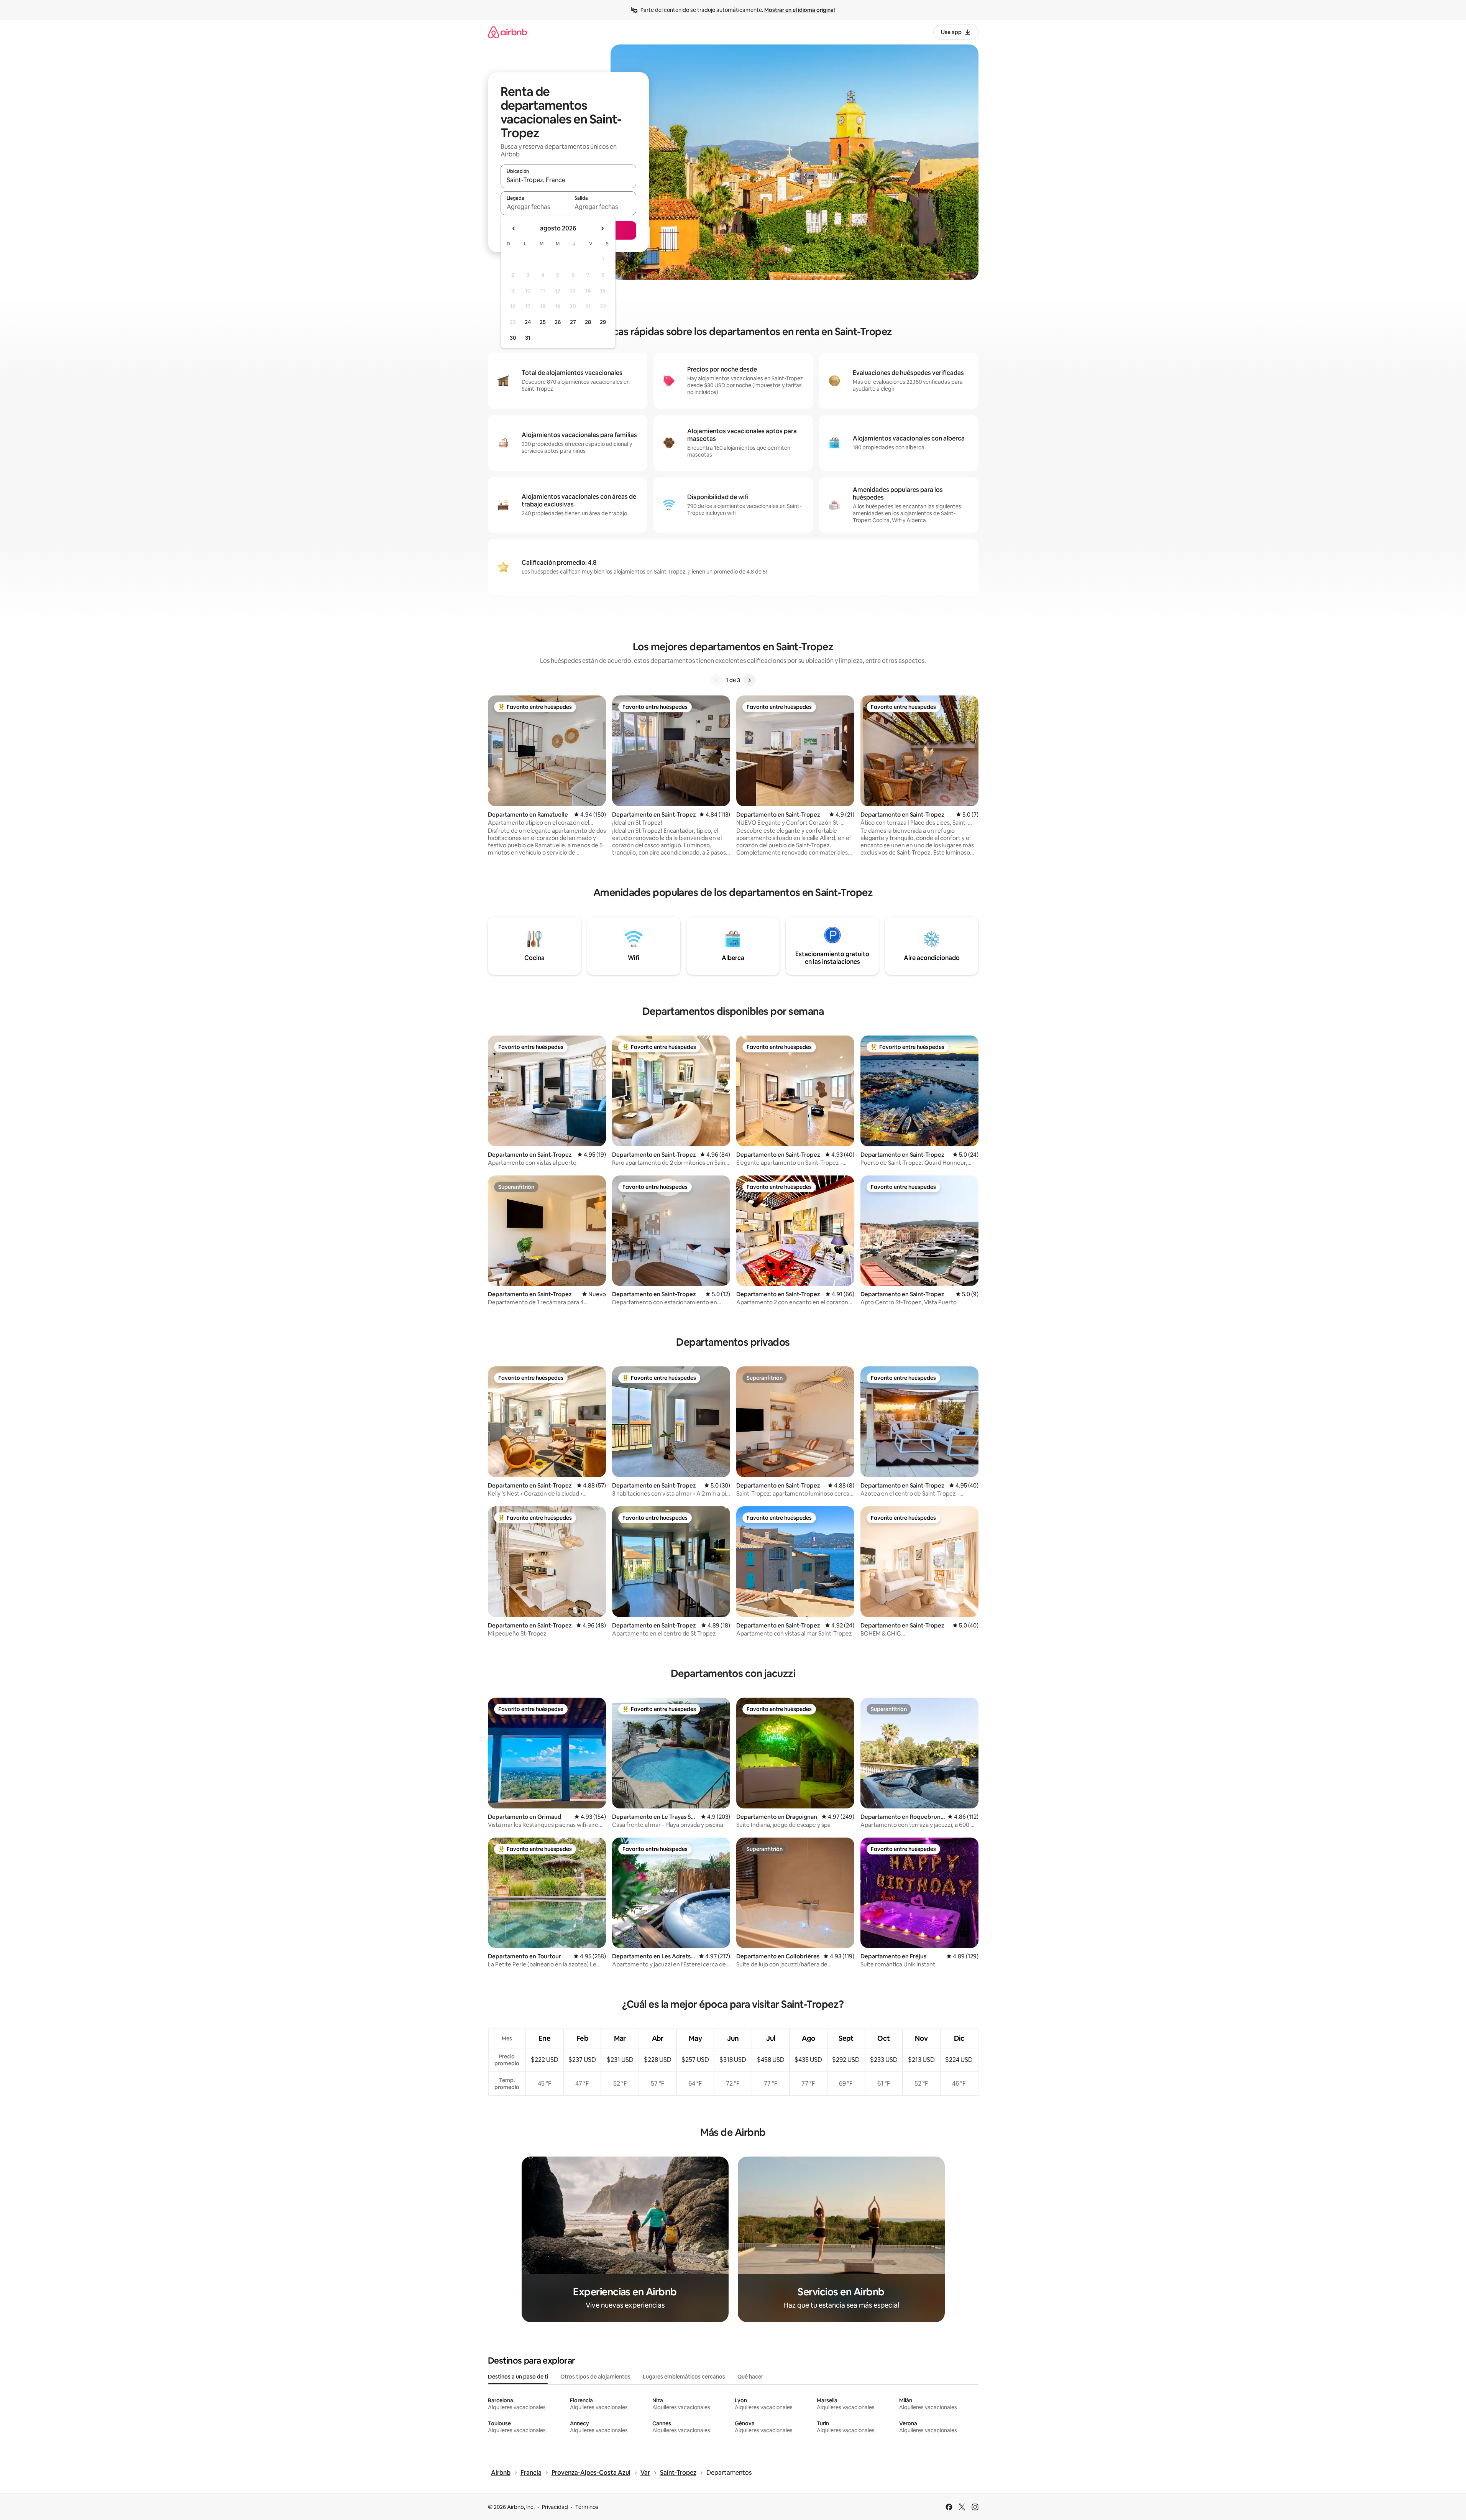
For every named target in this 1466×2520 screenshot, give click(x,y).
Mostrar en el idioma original (799, 10)
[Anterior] (717, 680)
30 (513, 338)
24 (528, 322)
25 (543, 322)
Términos (587, 2507)
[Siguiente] (749, 680)
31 (528, 338)
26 (558, 322)
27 (573, 322)
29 (603, 322)
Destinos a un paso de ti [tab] (518, 2377)
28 (588, 322)
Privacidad (555, 2507)
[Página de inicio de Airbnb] (507, 32)
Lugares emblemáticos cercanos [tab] (684, 2377)
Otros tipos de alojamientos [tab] (595, 2377)
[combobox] (568, 180)
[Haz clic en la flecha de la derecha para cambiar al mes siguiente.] (602, 228)
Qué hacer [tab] (750, 2377)
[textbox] (534, 207)
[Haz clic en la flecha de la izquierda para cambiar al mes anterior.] (514, 228)
